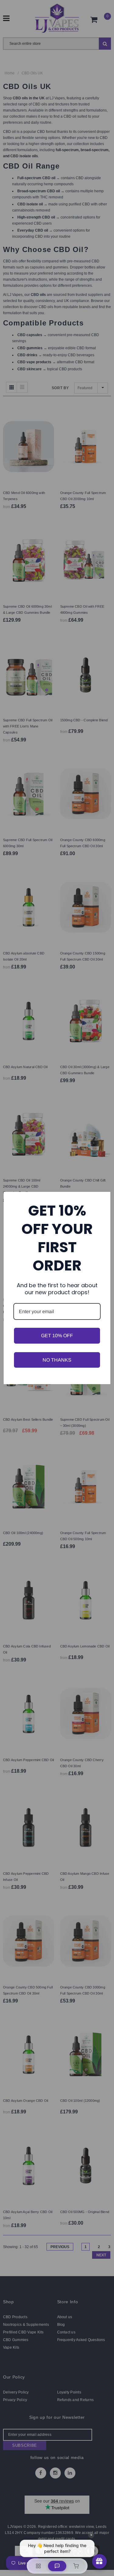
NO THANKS (57, 1360)
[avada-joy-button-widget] (99, 2561)
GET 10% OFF (57, 1336)
